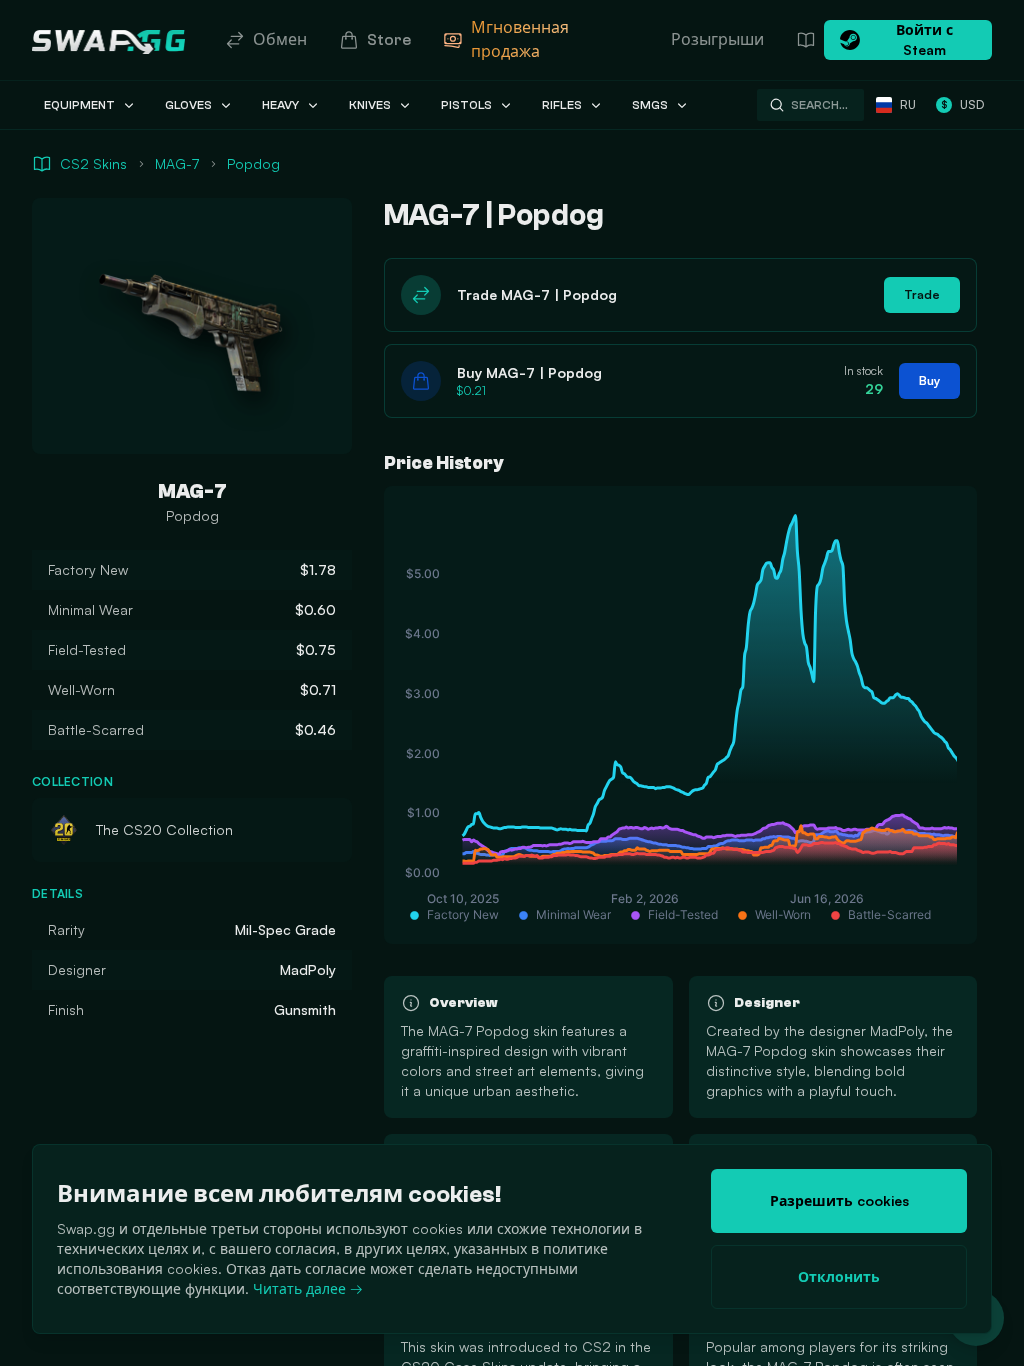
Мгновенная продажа (520, 40)
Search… (819, 105)
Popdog (253, 163)
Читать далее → (308, 1288)
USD (962, 104)
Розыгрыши (717, 40)
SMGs (650, 105)
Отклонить (839, 1276)
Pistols (466, 105)
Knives (370, 105)
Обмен (280, 40)
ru (908, 104)
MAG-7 (177, 163)
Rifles (562, 105)
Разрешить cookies (839, 1200)
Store (389, 40)
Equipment (79, 105)
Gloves (188, 105)
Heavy (280, 105)
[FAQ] (806, 40)
